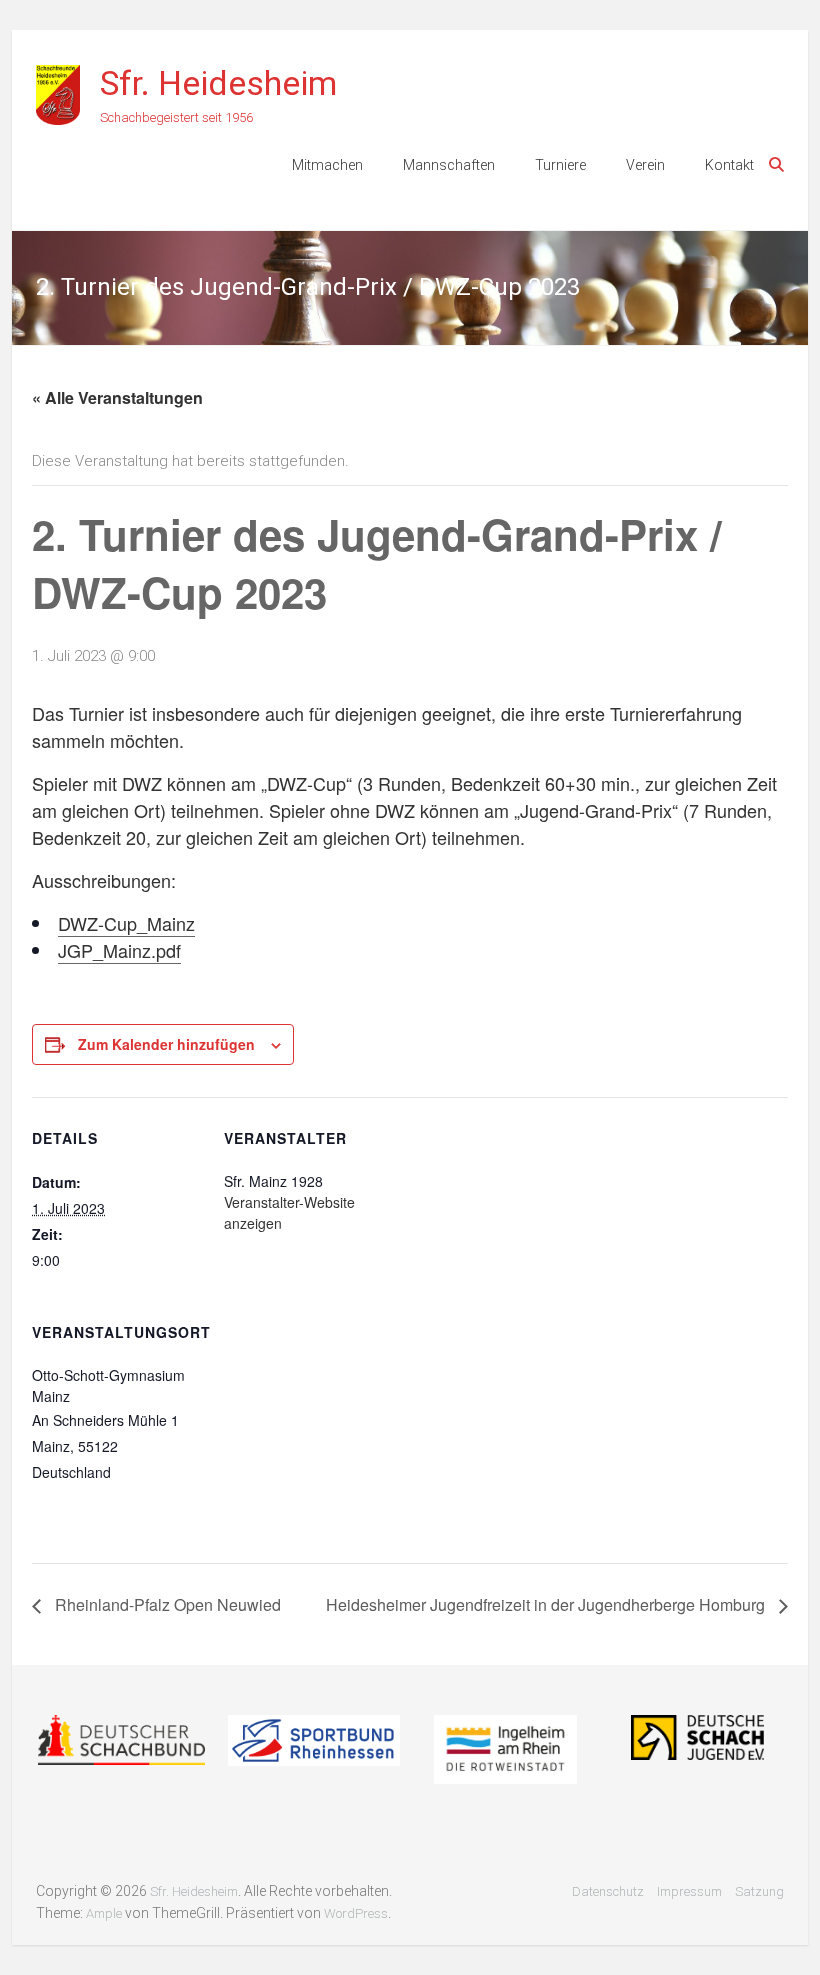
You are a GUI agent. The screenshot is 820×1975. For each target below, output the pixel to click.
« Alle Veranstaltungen (117, 397)
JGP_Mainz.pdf (119, 950)
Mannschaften (449, 165)
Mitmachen (327, 165)
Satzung (759, 1891)
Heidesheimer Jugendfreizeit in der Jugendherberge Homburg (547, 1604)
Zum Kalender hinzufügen (166, 1044)
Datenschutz (608, 1891)
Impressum (689, 1891)
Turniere (560, 165)
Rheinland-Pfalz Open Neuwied (166, 1604)
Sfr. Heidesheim (218, 83)
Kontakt (729, 165)
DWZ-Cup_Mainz (126, 923)
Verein (645, 165)
